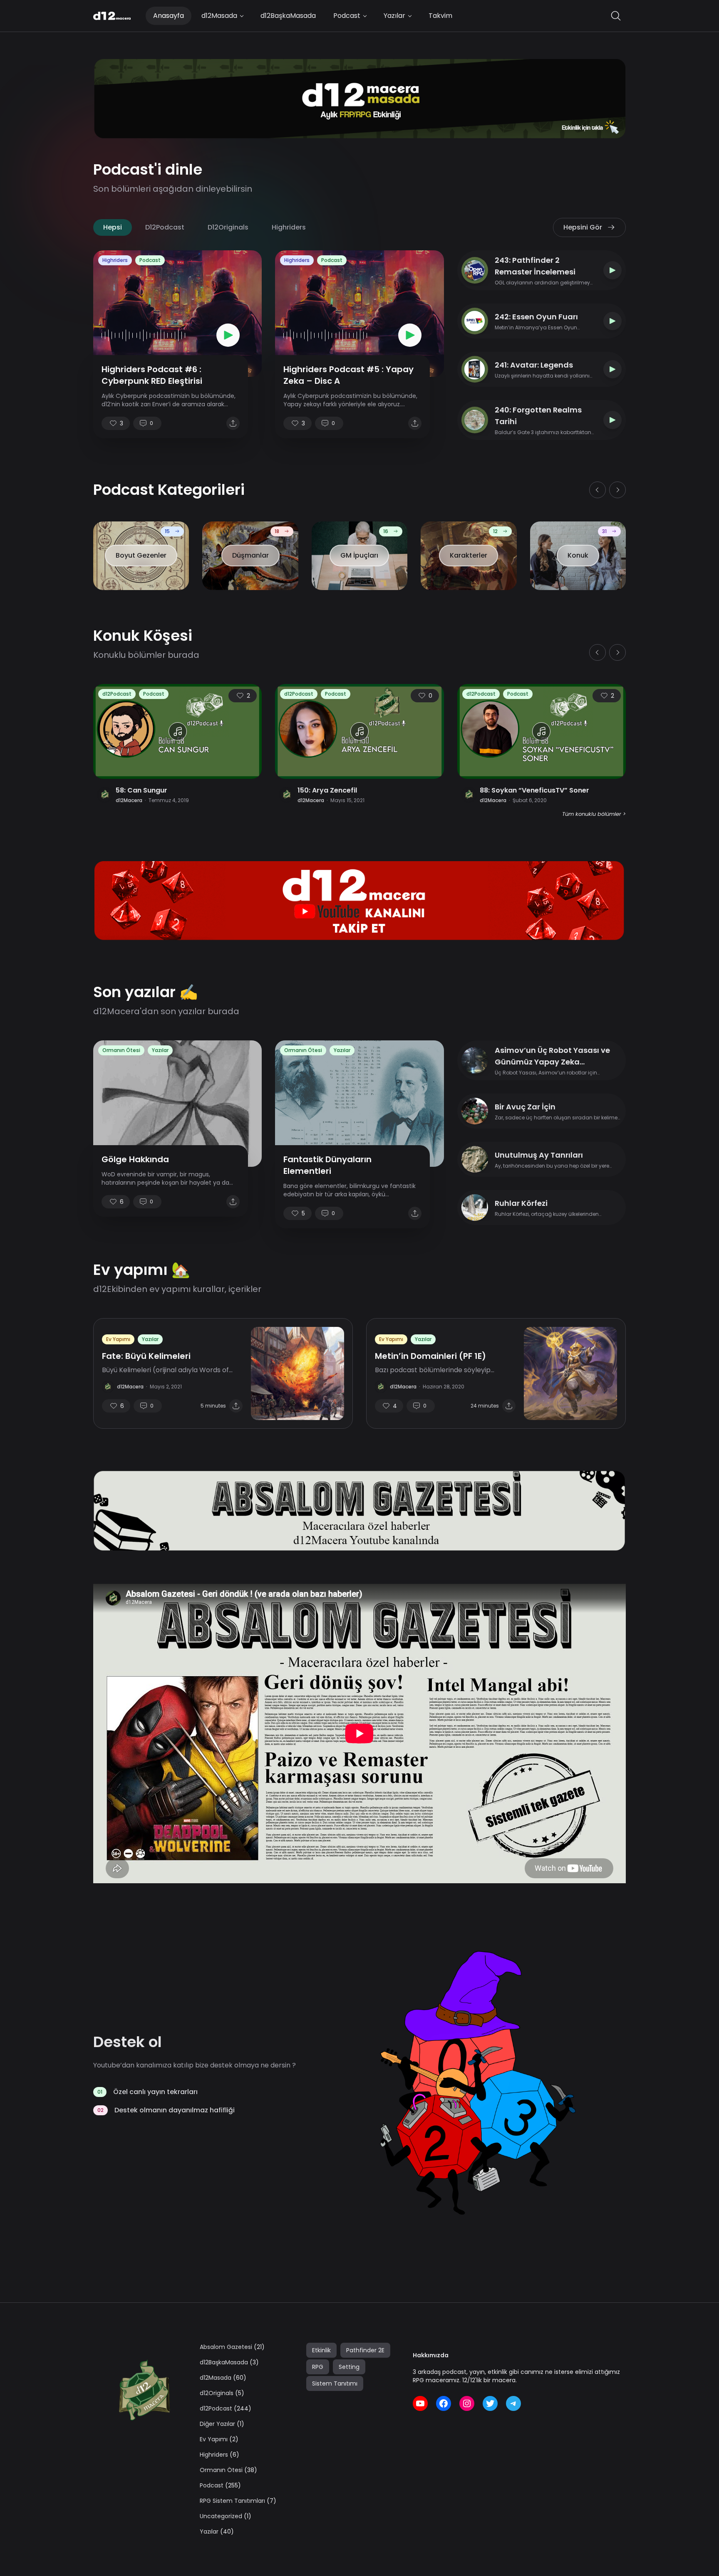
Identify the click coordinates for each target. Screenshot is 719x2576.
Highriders (289, 227)
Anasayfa (169, 16)
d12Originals (228, 227)
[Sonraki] (617, 490)
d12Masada (219, 16)
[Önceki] (598, 490)
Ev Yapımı (118, 1339)
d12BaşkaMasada (288, 16)
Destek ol (128, 2042)
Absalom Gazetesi (226, 2347)
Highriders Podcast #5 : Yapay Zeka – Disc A (348, 375)
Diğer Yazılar (217, 2424)
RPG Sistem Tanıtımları (232, 2501)
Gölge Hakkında (135, 1159)
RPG (318, 2367)
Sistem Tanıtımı (335, 2383)
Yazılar (394, 16)
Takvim (440, 16)
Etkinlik (321, 2350)
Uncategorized (221, 2516)
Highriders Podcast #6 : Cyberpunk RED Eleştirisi (152, 375)
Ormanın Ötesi (121, 1050)
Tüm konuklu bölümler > (594, 814)
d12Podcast (165, 227)
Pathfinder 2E (365, 2350)
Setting (349, 2367)
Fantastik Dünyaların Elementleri (327, 1165)
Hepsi (113, 227)
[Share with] (233, 423)
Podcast (347, 16)
